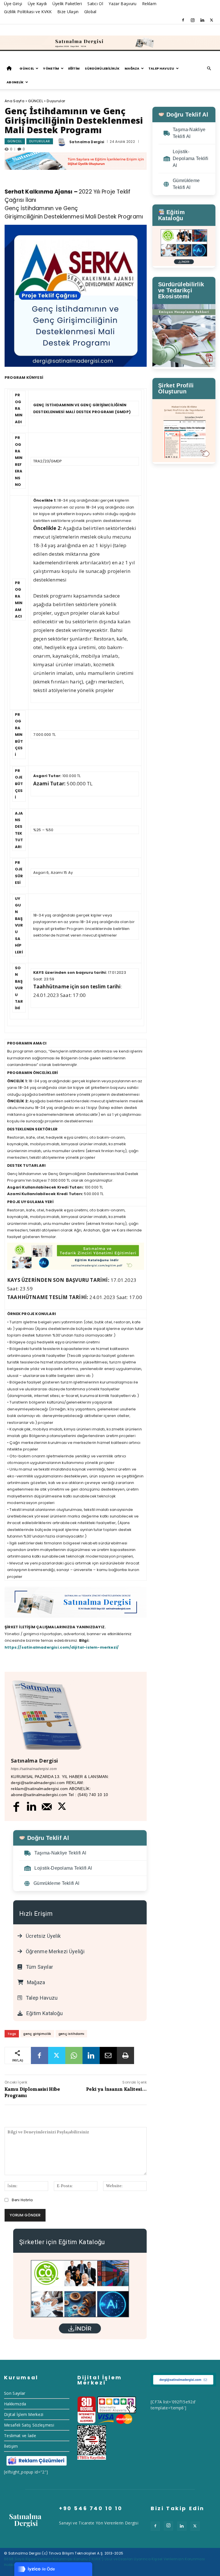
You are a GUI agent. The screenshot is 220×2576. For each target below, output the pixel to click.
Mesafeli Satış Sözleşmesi (29, 2425)
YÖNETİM (51, 68)
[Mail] (47, 1807)
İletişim (11, 2446)
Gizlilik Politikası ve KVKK (28, 12)
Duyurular (56, 101)
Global (90, 12)
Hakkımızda (15, 2404)
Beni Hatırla (22, 2200)
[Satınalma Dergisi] (110, 43)
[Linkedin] (202, 20)
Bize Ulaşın (68, 12)
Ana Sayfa (14, 101)
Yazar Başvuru (122, 4)
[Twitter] (212, 20)
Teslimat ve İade (20, 2436)
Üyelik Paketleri (67, 4)
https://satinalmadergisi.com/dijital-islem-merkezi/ (62, 1647)
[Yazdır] (125, 2055)
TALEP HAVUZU (161, 68)
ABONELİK (15, 82)
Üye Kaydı (37, 4)
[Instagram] (192, 20)
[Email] (108, 2055)
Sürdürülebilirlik (102, 68)
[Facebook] (183, 20)
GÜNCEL (27, 68)
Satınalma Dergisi (87, 142)
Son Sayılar (15, 2393)
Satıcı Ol (95, 4)
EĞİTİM (74, 68)
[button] (209, 69)
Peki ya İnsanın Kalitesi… (116, 2089)
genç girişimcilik (37, 2034)
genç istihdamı (71, 2034)
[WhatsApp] (74, 2055)
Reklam (149, 4)
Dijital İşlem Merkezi (24, 2414)
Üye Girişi (13, 4)
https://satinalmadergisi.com (34, 1769)
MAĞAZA (132, 68)
